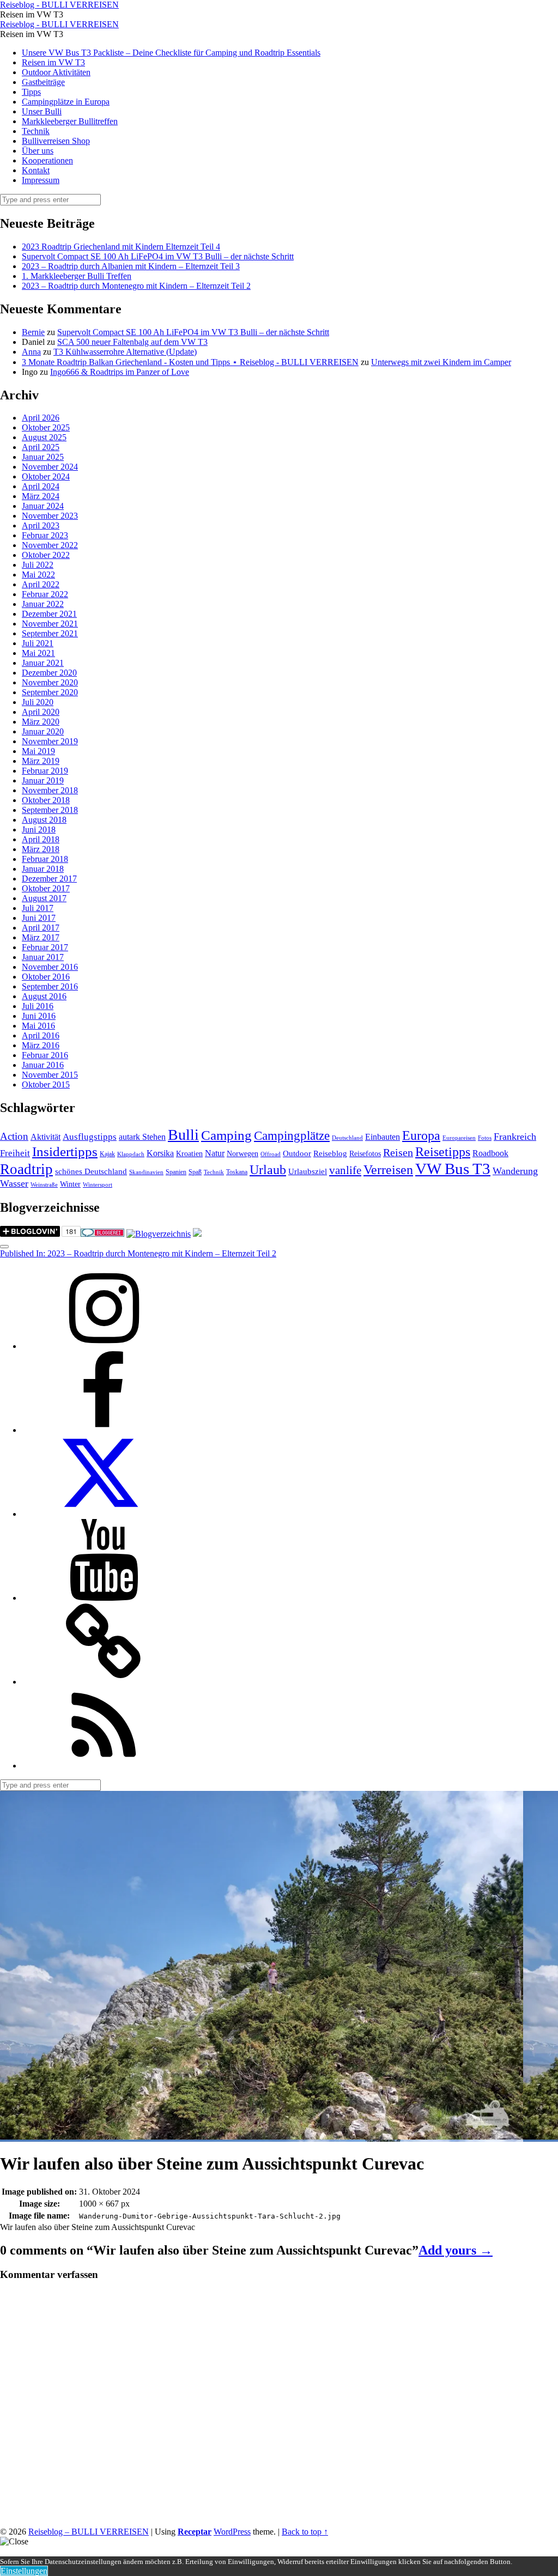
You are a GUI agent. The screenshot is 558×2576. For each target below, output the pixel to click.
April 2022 (41, 584)
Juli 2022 (38, 565)
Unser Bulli (42, 111)
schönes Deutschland (91, 1171)
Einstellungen (24, 2571)
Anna (31, 352)
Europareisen (459, 1138)
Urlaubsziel (308, 1171)
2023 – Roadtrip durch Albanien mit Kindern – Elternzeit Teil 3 (131, 266)
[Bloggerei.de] (102, 1234)
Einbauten (383, 1137)
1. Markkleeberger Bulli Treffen (77, 276)
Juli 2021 (38, 643)
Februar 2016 (45, 1055)
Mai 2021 (38, 653)
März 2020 (41, 722)
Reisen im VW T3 (53, 62)
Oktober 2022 (46, 555)
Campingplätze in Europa (66, 102)
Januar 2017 (43, 957)
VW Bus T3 (453, 1169)
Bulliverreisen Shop (56, 141)
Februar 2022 (45, 594)
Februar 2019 (45, 771)
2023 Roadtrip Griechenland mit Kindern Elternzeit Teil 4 (121, 247)
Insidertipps (65, 1152)
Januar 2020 (43, 731)
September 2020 (50, 692)
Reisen (398, 1153)
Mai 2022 (38, 575)
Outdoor (297, 1153)
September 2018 (50, 810)
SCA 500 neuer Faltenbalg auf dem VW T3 (132, 342)
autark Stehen (142, 1137)
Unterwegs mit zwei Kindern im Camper (441, 362)
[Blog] (159, 1234)
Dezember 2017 (49, 879)
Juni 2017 (39, 918)
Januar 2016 (43, 1065)
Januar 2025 (43, 457)
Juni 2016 (39, 1016)
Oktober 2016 (46, 977)
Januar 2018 (43, 869)
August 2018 (44, 820)
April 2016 (41, 1035)
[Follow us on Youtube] (104, 1598)
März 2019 (41, 761)
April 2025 (41, 447)
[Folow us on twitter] (104, 1514)
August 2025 (44, 437)
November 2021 (50, 624)
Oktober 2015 (46, 1085)
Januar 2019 (43, 780)
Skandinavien (146, 1172)
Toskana (237, 1172)
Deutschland (347, 1138)
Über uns (38, 151)
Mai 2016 (38, 1026)
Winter (70, 1184)
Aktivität (46, 1137)
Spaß (195, 1172)
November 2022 (50, 545)
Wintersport (98, 1185)
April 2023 (41, 525)
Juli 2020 (38, 702)
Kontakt (36, 170)
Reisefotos (365, 1154)
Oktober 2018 (46, 800)
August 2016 (44, 996)
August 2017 (44, 898)
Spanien (176, 1172)
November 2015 (50, 1075)
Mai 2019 (38, 751)
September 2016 (50, 986)
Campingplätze (292, 1135)
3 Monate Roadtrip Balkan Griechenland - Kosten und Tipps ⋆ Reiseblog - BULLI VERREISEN (190, 362)
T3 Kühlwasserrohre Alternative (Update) (125, 352)
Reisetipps (443, 1152)
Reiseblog (330, 1153)
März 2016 (41, 1045)
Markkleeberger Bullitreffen (70, 121)
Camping (226, 1135)
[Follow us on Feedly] (104, 1766)
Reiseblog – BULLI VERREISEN (89, 2532)
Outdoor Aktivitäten (56, 72)
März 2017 (41, 937)
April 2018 (41, 839)
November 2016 (50, 967)
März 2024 (41, 496)
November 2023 (50, 516)
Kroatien (189, 1154)
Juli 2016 (38, 1006)
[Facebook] (104, 1430)
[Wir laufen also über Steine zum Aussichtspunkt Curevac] (262, 2137)
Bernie (33, 332)
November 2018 (50, 790)
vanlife (345, 1170)
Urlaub (268, 1170)
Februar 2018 (45, 859)
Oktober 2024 (46, 476)
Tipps (31, 92)
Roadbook (490, 1153)
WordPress (232, 2532)
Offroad (271, 1154)
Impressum (41, 180)
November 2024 (50, 467)
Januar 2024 (43, 506)
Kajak (107, 1154)
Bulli (183, 1135)
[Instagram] (104, 1346)
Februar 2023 (45, 535)
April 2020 (41, 712)
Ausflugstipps (90, 1137)
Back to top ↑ (305, 2532)
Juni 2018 (39, 830)
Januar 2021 (43, 663)
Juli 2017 (38, 908)
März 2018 (41, 849)
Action (14, 1136)
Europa (421, 1135)
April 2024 (41, 486)
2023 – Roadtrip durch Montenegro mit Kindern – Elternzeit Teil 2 (136, 286)
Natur (215, 1153)
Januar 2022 (43, 604)
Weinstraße (44, 1185)
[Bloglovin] (104, 1682)
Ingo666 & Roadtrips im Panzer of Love (120, 372)
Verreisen (388, 1170)
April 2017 (41, 928)
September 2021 (50, 633)
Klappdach (131, 1154)
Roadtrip (26, 1169)
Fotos (485, 1138)
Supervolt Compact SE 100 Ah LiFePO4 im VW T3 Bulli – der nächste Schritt (158, 256)
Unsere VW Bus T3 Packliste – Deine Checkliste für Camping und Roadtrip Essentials (171, 53)
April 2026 (41, 418)
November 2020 (50, 682)
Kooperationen (47, 160)
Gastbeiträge (43, 82)
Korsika (160, 1153)
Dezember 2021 (49, 614)
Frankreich (515, 1137)
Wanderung (515, 1171)
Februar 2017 (45, 947)
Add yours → (456, 2250)
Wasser (14, 1183)
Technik (36, 131)
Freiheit (15, 1153)
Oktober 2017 (46, 888)
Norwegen (242, 1154)
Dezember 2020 (49, 673)
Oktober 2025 (46, 427)
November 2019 (50, 741)
